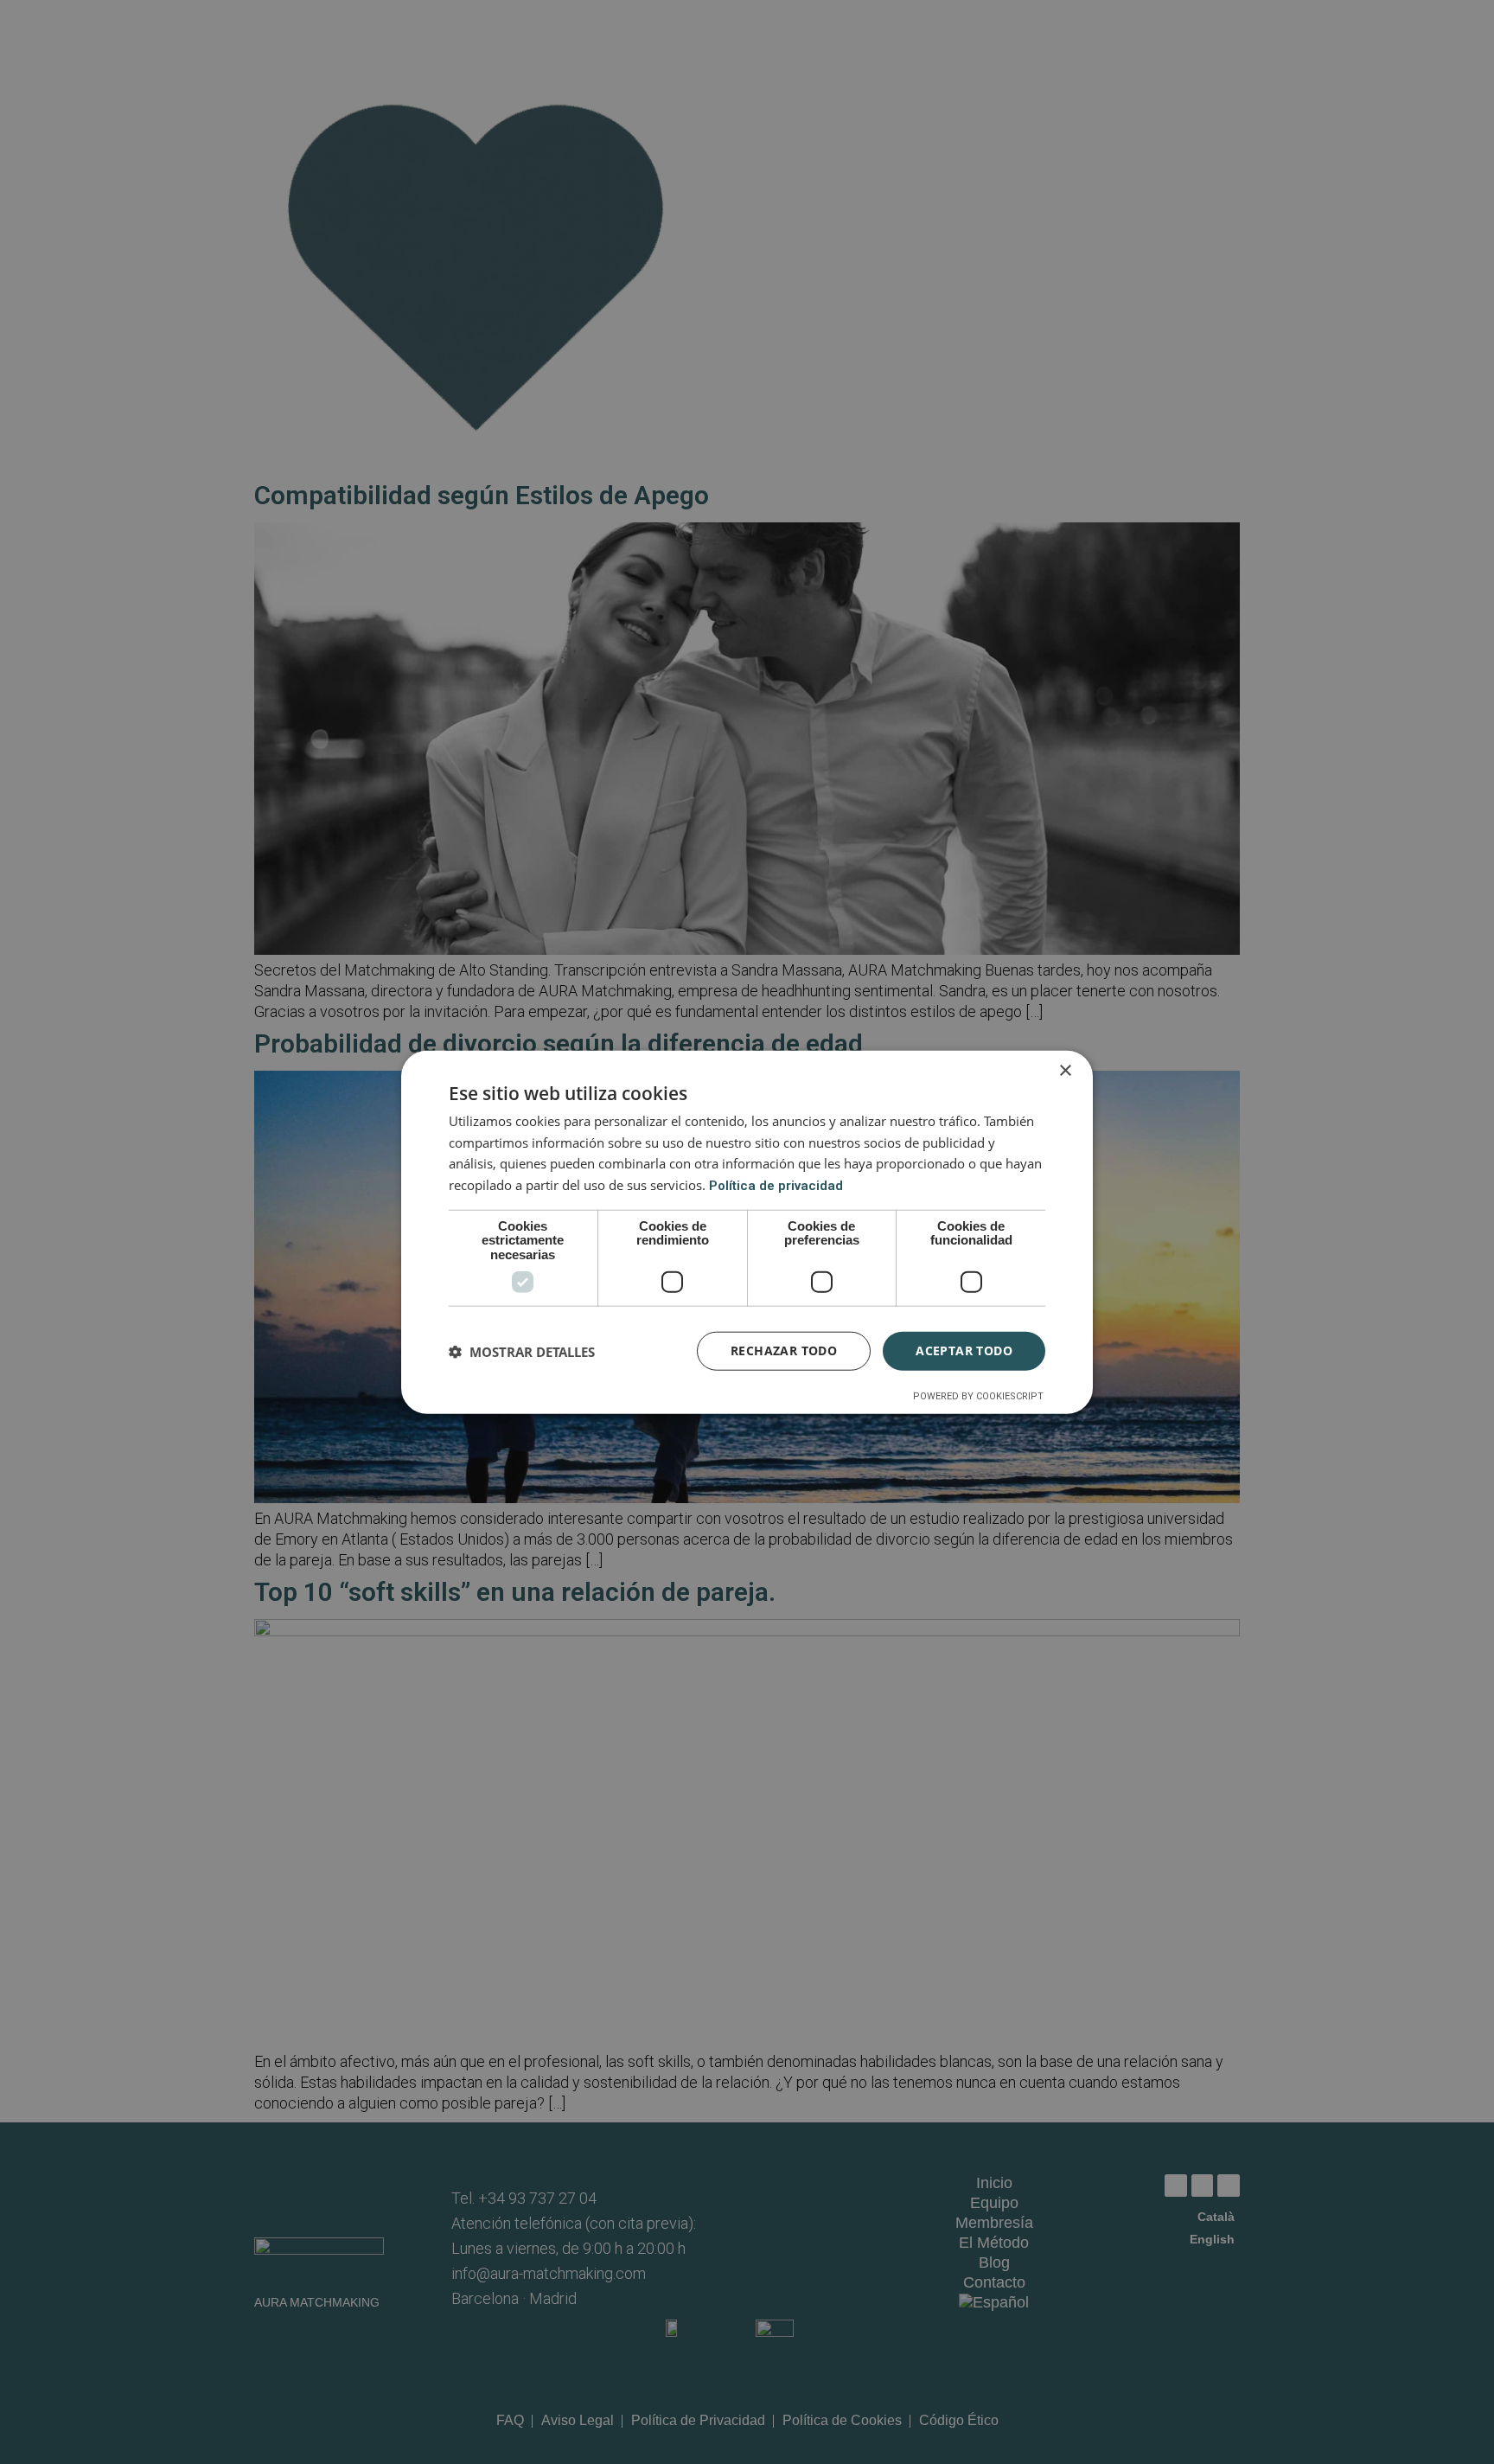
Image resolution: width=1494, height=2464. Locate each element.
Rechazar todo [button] (784, 1350)
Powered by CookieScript (978, 1396)
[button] (522, 1351)
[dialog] (747, 1232)
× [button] (1065, 1070)
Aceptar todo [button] (964, 1350)
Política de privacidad (776, 1186)
